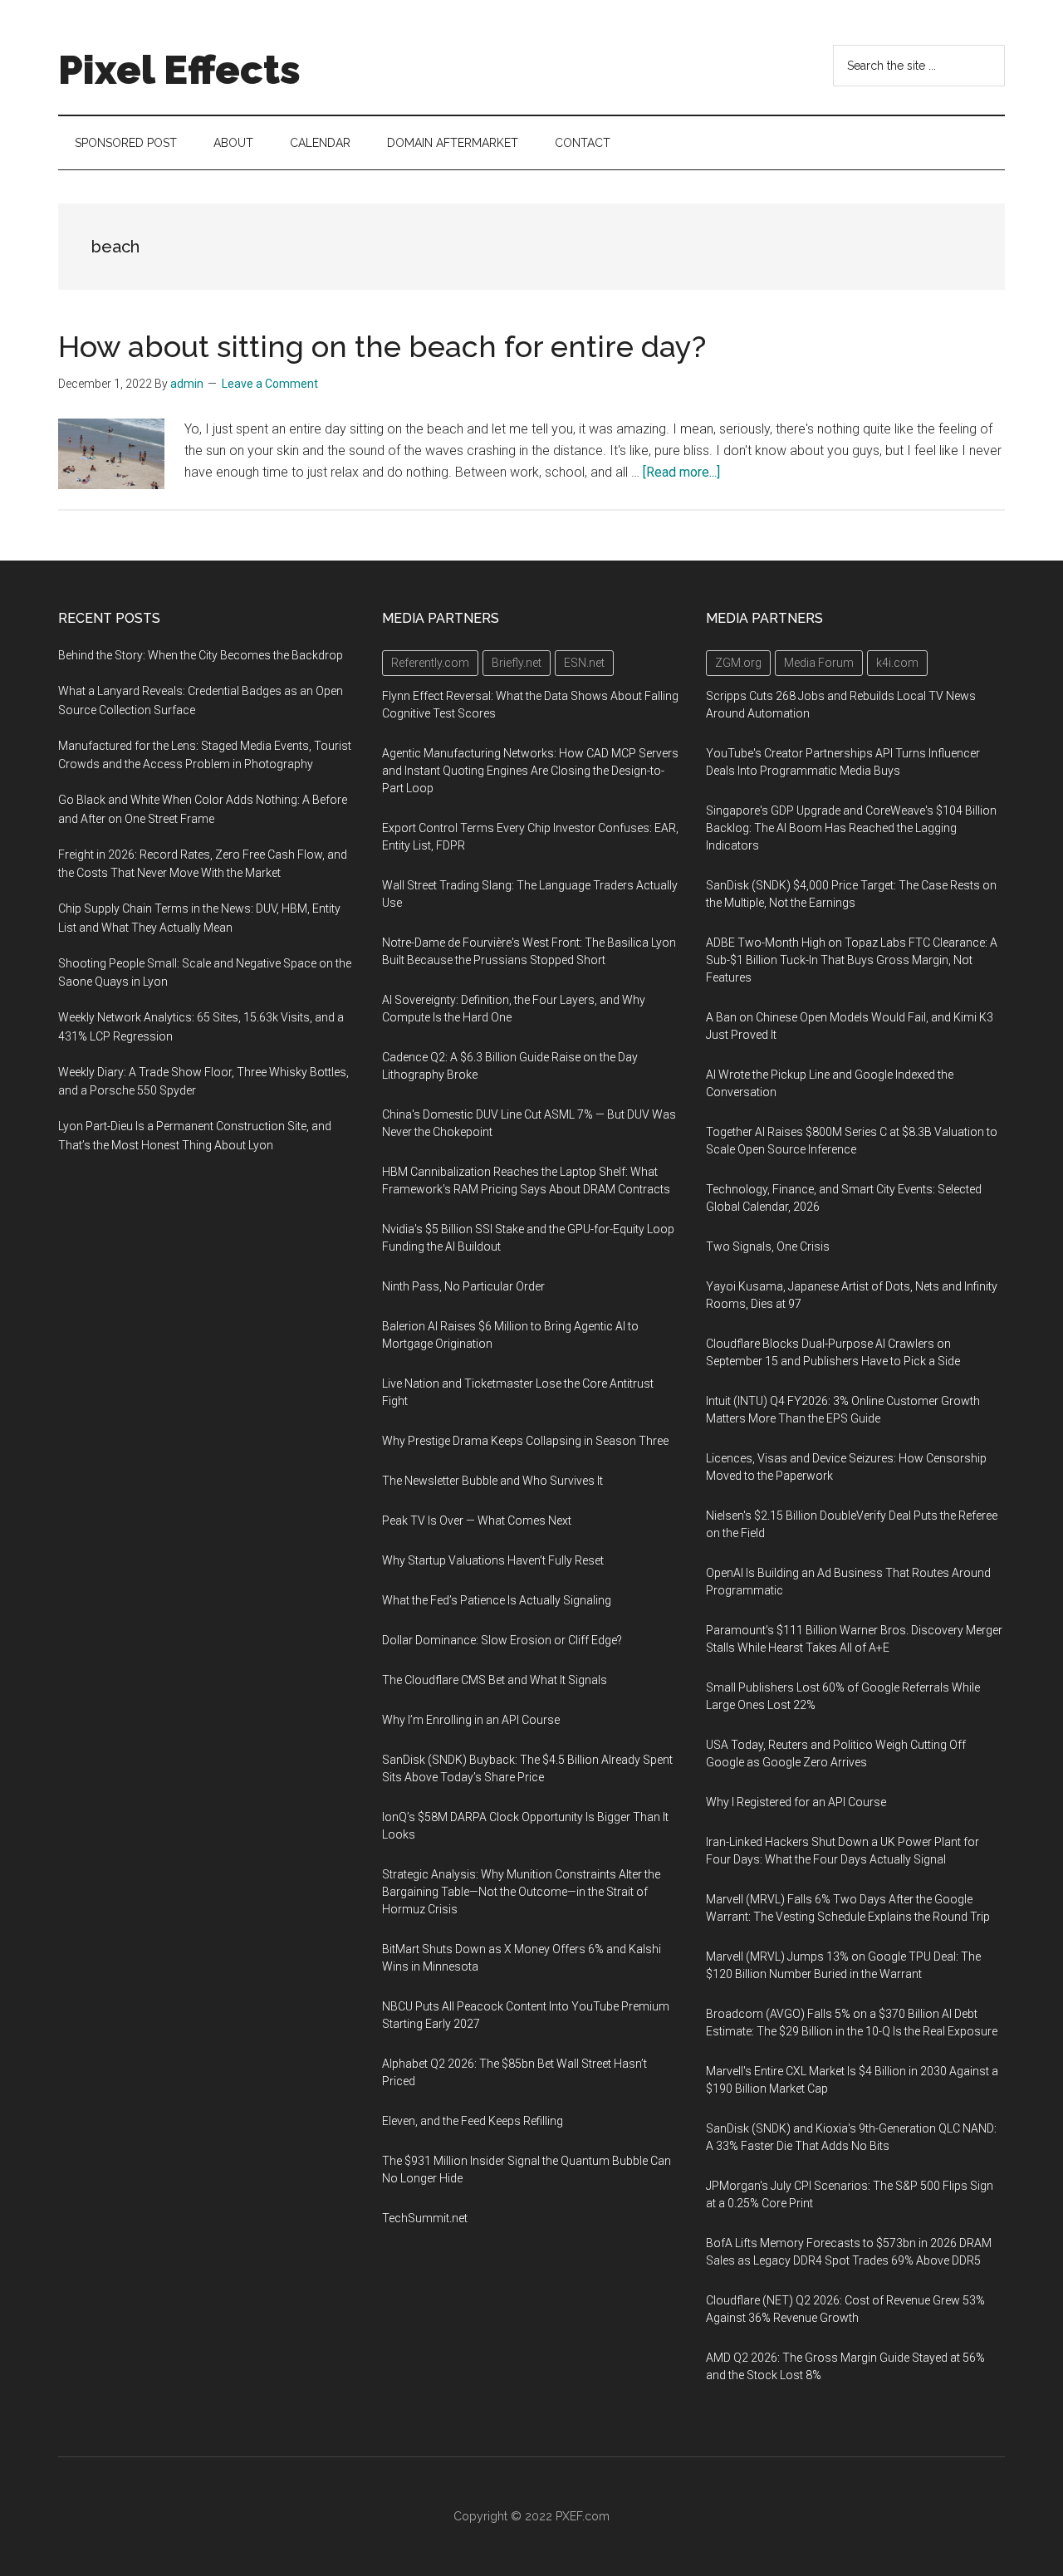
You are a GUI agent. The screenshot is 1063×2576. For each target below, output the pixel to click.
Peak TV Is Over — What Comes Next (477, 1521)
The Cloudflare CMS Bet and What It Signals (495, 1680)
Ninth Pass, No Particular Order (463, 1286)
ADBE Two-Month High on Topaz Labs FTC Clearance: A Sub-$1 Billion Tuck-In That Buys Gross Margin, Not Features (852, 960)
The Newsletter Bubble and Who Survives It (492, 1481)
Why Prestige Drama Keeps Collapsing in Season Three (525, 1441)
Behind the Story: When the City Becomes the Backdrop (201, 655)
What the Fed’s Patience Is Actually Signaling (497, 1600)
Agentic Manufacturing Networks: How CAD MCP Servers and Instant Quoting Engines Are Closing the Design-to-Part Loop (530, 771)
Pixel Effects (179, 70)
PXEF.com (583, 2516)
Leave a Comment (270, 384)
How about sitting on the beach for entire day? (382, 346)
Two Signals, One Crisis (768, 1246)
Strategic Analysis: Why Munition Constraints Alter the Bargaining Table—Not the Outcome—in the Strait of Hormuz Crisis (521, 1892)
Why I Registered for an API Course (796, 1802)
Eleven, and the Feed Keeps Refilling (473, 2121)
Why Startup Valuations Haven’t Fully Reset (493, 1560)
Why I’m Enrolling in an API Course (471, 1720)
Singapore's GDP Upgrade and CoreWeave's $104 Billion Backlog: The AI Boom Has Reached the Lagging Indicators (851, 828)
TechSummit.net (425, 2218)
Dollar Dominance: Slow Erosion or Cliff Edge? (502, 1640)
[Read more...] (681, 472)
